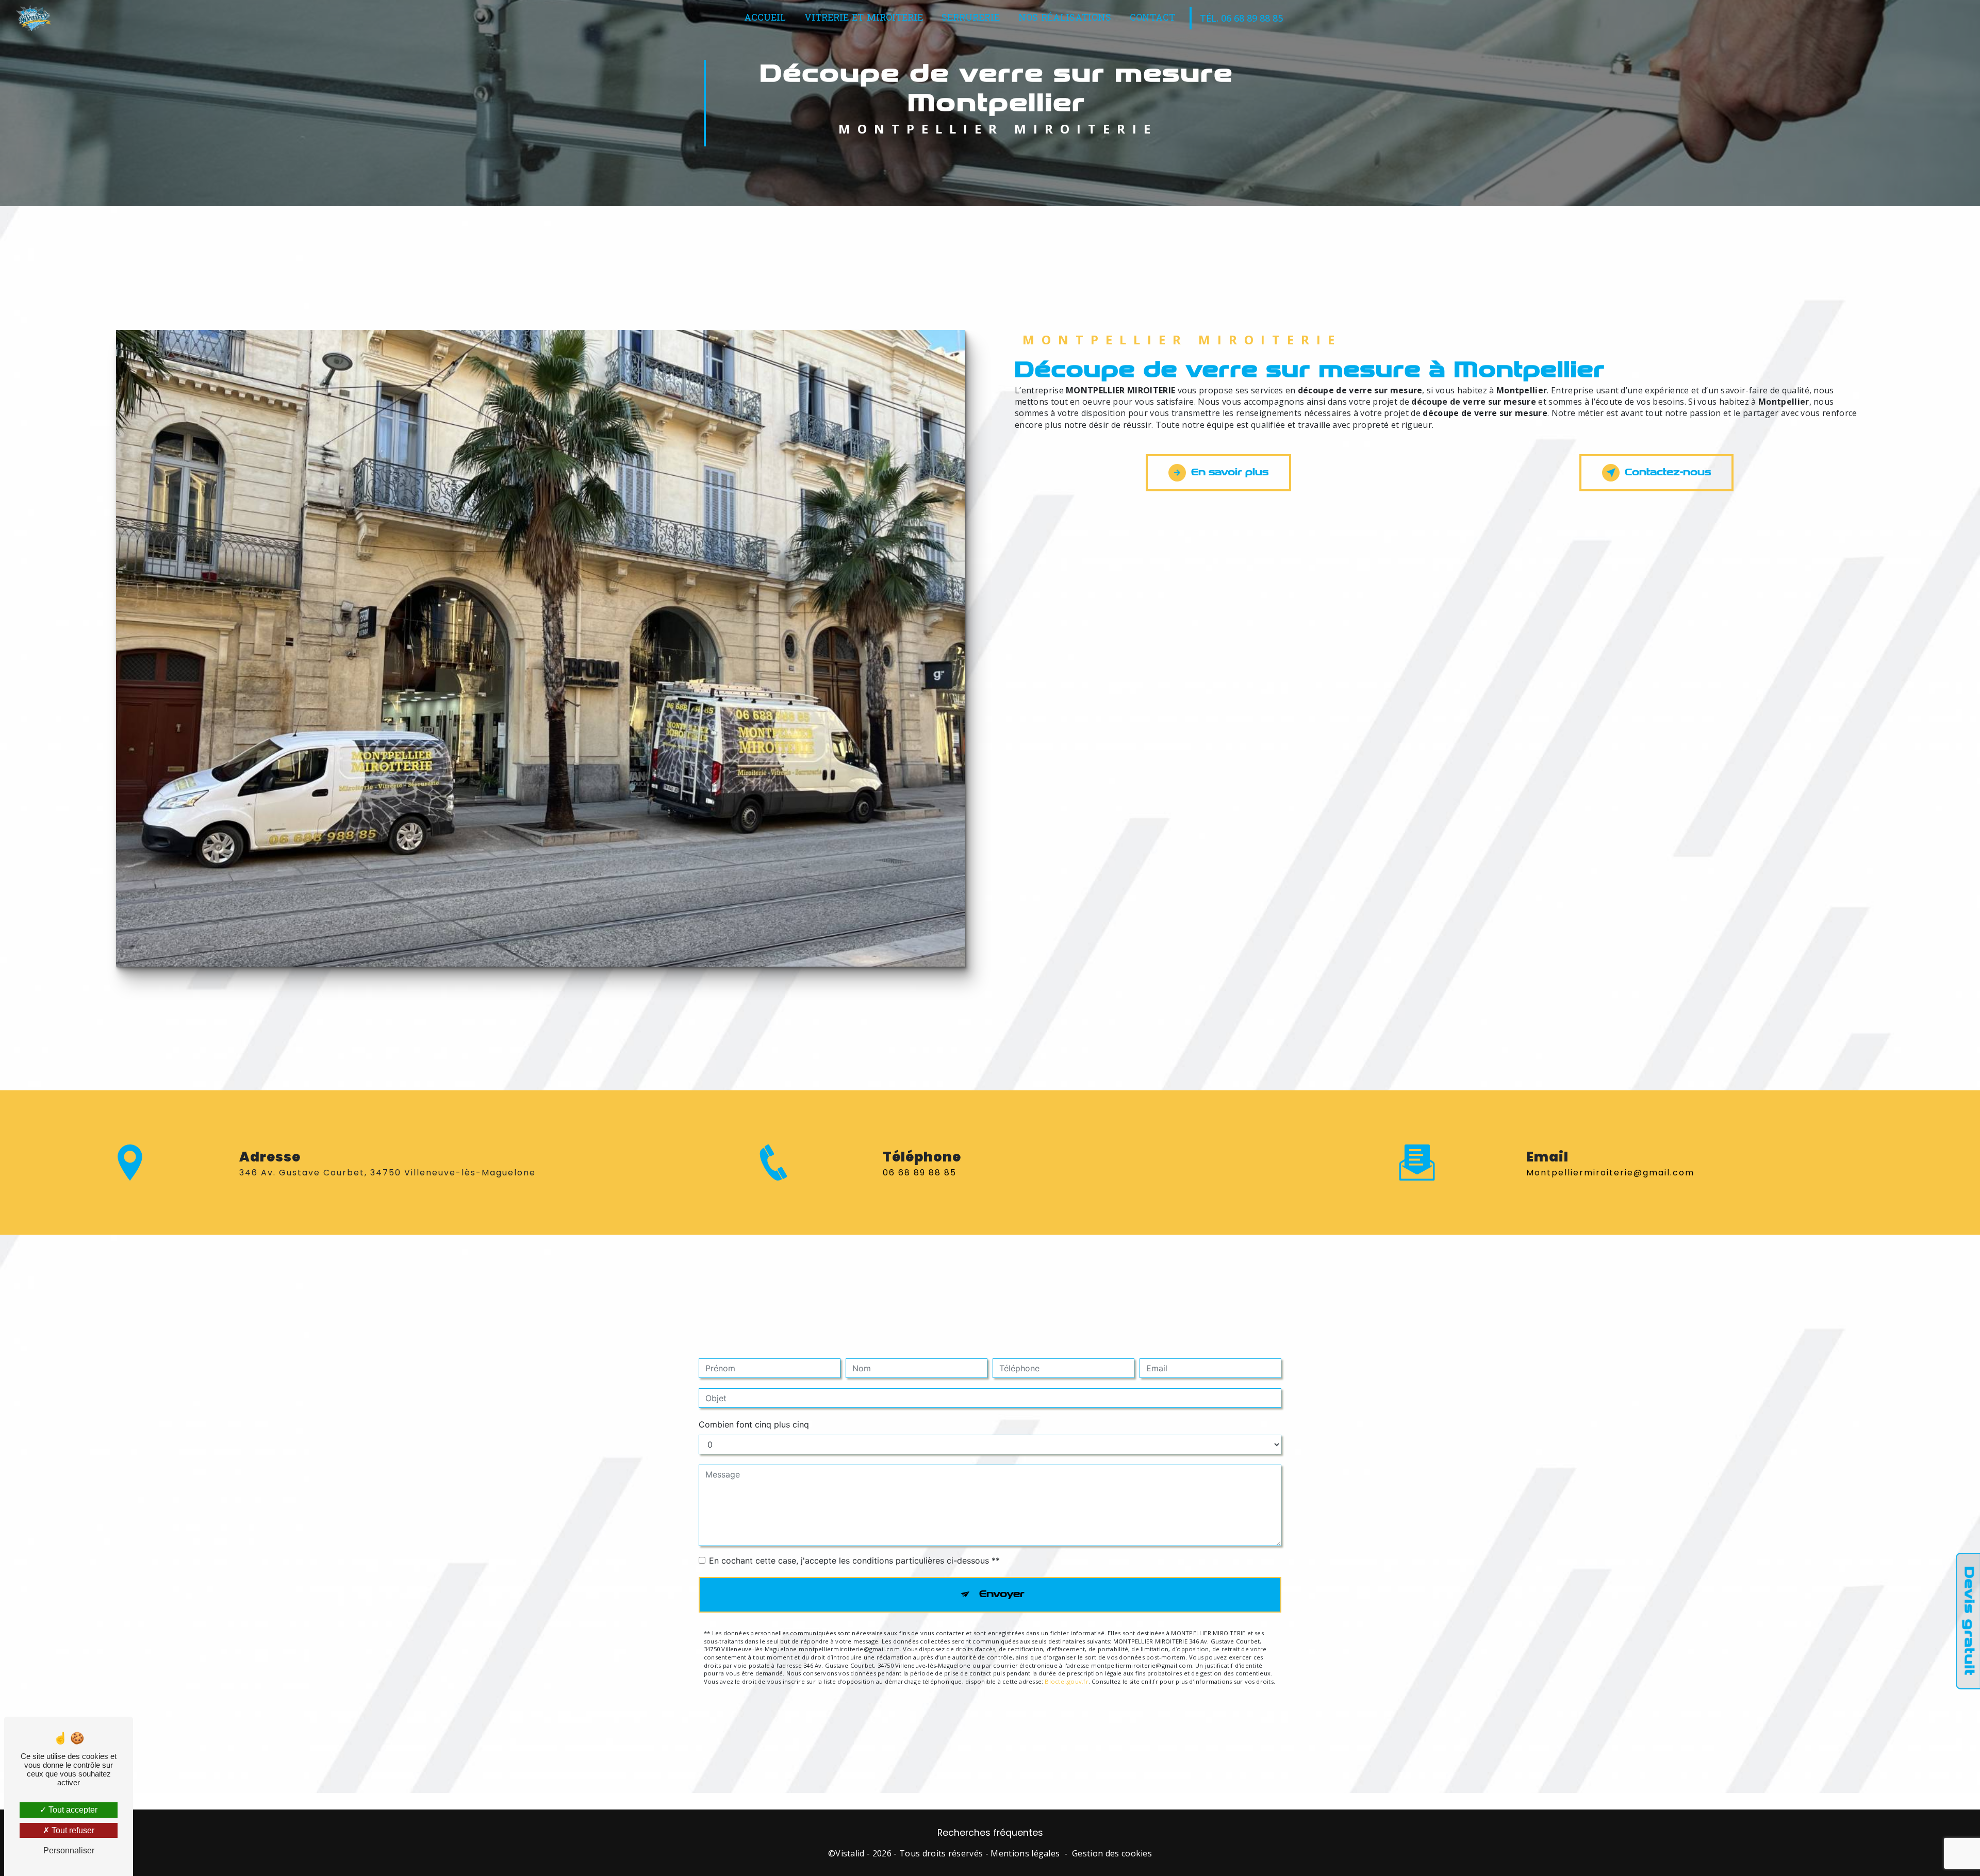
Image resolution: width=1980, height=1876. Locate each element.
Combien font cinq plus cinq (754, 1424)
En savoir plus (1230, 472)
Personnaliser (69, 1850)
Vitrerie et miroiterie (864, 18)
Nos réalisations (1065, 18)
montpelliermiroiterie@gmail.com (1610, 1173)
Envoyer (1002, 1594)
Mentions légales (1025, 1853)
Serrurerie (971, 18)
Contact (1152, 18)
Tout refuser (72, 1830)
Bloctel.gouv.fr (1066, 1681)
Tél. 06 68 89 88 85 (1241, 18)
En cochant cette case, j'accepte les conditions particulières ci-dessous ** (854, 1560)
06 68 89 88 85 (920, 1173)
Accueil (765, 18)
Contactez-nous (1668, 472)
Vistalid (850, 1853)
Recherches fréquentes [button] (990, 1833)
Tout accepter (72, 1810)
